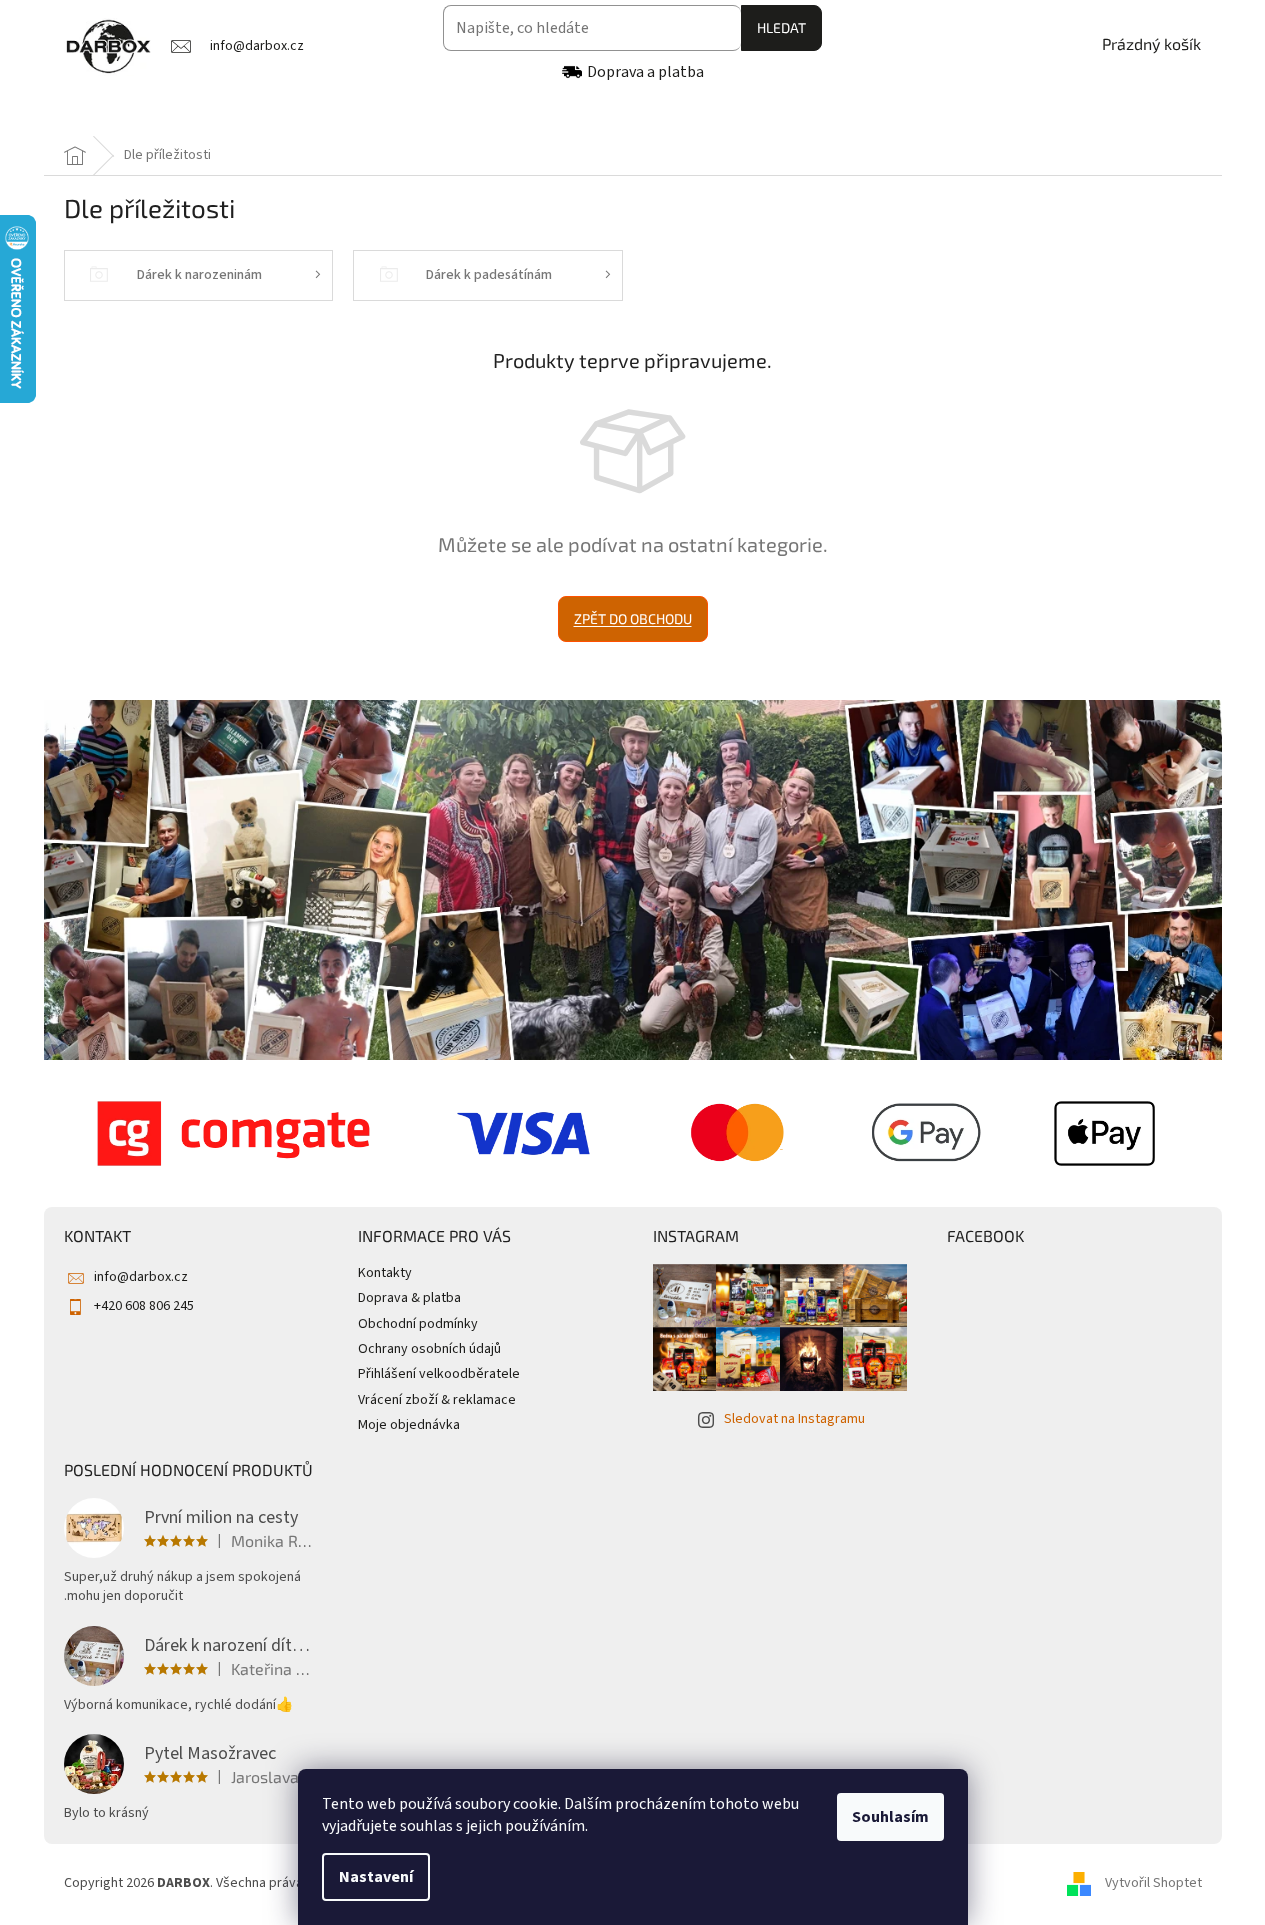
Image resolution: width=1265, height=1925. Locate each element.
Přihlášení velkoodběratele (439, 1374)
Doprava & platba (409, 1298)
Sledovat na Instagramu (794, 1419)
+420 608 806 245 (144, 1306)
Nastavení (376, 1877)
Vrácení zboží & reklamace (437, 1400)
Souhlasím (890, 1817)
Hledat (781, 27)
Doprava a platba (645, 72)
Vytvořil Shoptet (1153, 1883)
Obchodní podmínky (418, 1324)
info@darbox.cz (141, 1277)
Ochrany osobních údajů (429, 1349)
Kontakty (385, 1273)
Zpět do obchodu (633, 618)
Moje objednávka (409, 1425)
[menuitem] (117, 113)
